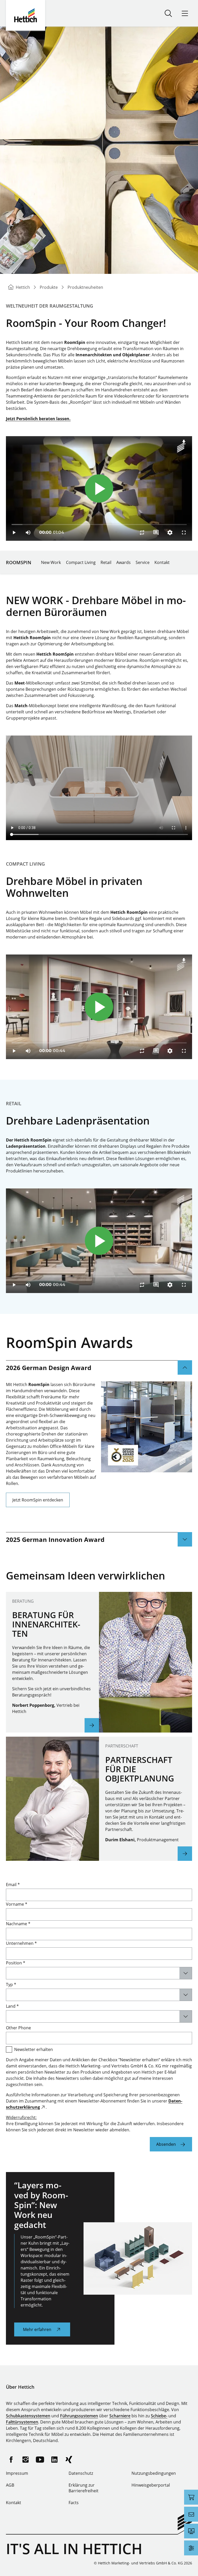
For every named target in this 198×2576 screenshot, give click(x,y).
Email (13, 1885)
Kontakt (162, 562)
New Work (51, 562)
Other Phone (18, 2028)
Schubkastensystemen (28, 2416)
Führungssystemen (79, 2416)
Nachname (18, 1924)
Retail (106, 562)
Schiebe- (159, 2416)
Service (143, 562)
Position (16, 1963)
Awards (123, 562)
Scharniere (120, 2416)
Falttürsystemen (22, 2422)
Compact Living (81, 562)
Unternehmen (21, 1943)
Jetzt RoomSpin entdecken (38, 1500)
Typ (11, 1984)
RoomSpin (19, 562)
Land (12, 2006)
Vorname (17, 1904)
